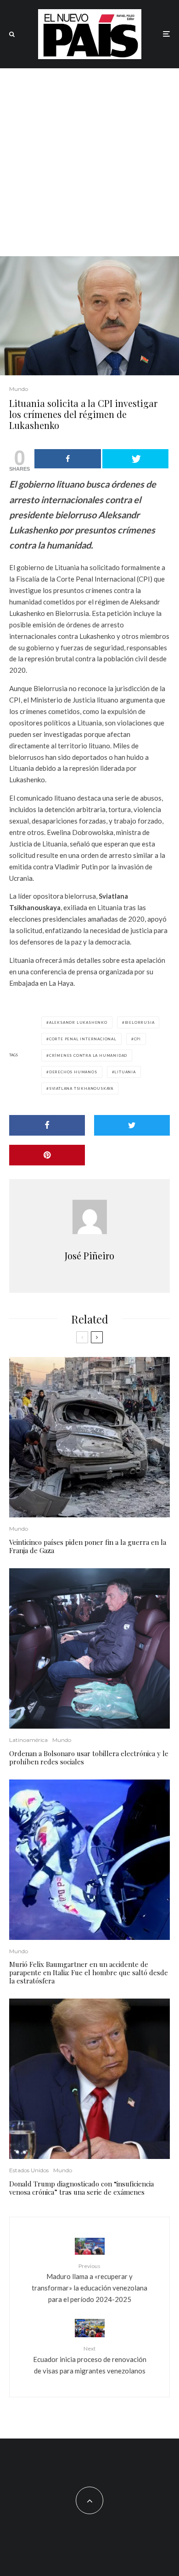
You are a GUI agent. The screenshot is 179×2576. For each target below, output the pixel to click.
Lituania (125, 1072)
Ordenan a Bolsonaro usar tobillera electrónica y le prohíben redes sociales (89, 1758)
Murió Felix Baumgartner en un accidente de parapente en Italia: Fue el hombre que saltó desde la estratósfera (89, 1972)
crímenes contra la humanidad (88, 1055)
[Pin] (47, 1155)
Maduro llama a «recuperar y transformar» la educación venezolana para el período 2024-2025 (89, 2283)
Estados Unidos (29, 2170)
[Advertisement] (89, 162)
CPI (137, 1039)
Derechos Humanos (73, 1072)
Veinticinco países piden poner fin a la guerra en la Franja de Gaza (88, 1546)
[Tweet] (136, 459)
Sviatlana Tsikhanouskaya (81, 1088)
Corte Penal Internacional (83, 1039)
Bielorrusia (140, 1022)
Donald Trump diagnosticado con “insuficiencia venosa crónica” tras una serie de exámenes (81, 2188)
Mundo (19, 389)
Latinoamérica (28, 1740)
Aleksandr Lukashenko (78, 1022)
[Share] (68, 459)
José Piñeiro (89, 1255)
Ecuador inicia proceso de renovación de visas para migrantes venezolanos (90, 2360)
